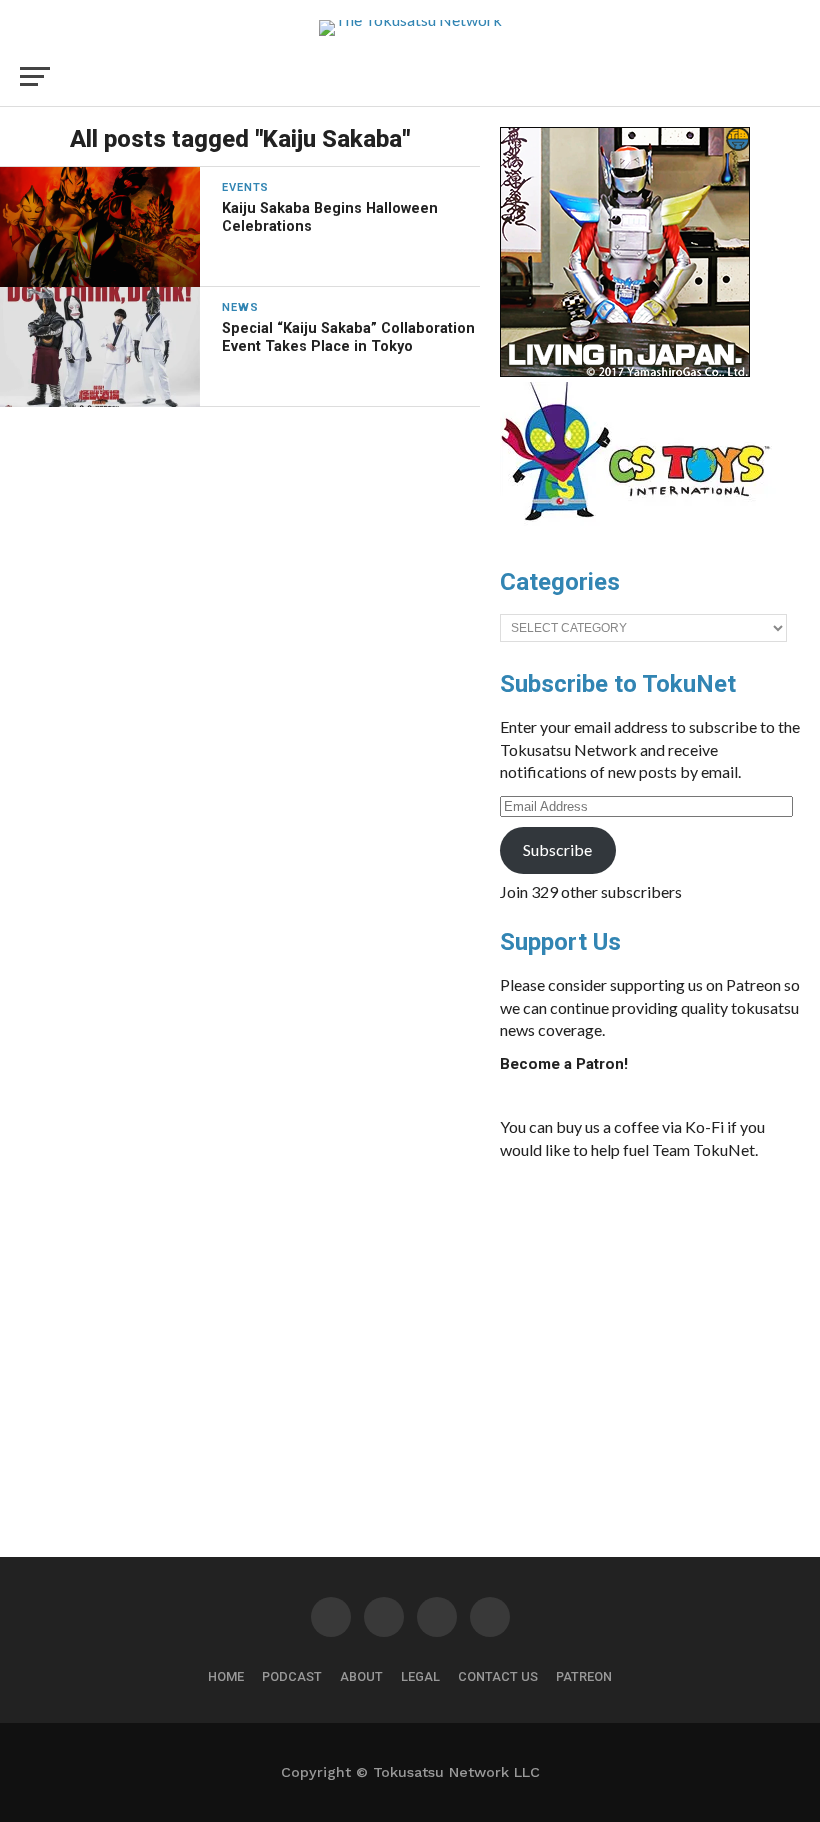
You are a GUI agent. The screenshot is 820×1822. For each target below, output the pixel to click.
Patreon (584, 1676)
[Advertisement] (650, 1326)
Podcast (292, 1676)
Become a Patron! (564, 1064)
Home (226, 1676)
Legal (420, 1676)
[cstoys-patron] (642, 531)
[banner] (625, 372)
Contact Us (498, 1676)
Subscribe (557, 849)
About (361, 1676)
